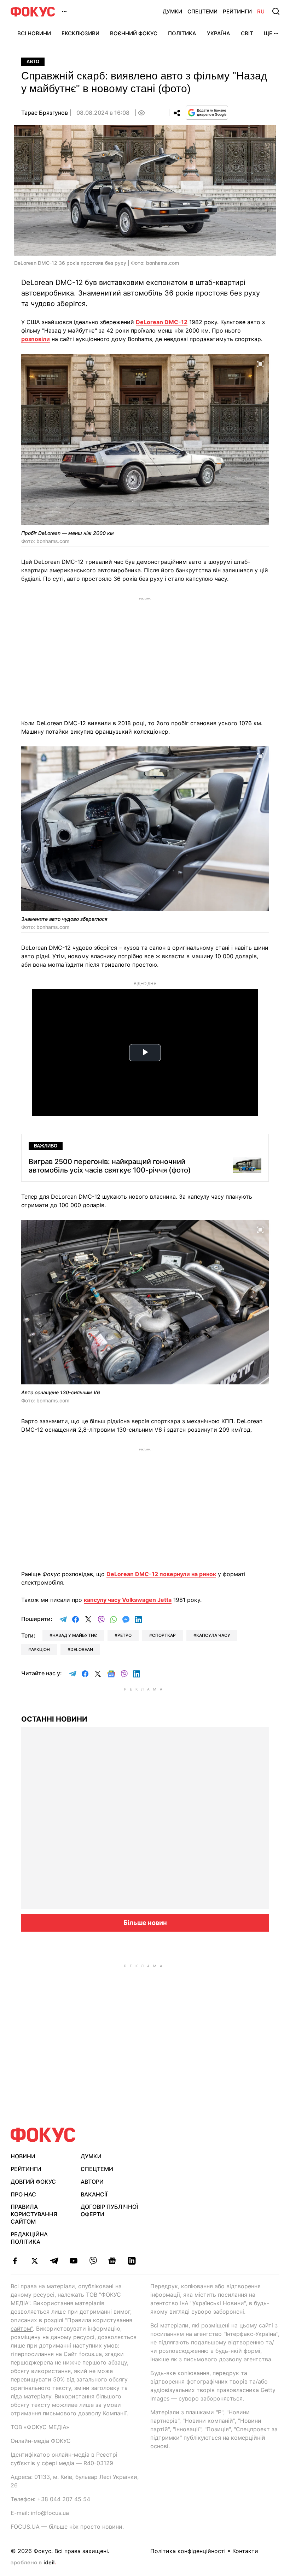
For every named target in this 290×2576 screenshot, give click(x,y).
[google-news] (112, 2261)
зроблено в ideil (33, 2563)
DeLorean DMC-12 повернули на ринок (161, 1574)
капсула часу (213, 1635)
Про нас (23, 2194)
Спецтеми (202, 11)
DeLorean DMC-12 (162, 322)
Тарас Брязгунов (45, 113)
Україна (219, 33)
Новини (23, 2156)
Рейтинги (237, 11)
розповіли (36, 339)
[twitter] (34, 2261)
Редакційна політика (29, 2238)
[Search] (276, 11)
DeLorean (82, 1649)
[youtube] (73, 2261)
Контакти (245, 2551)
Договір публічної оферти (109, 2210)
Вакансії (94, 2194)
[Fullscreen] (260, 363)
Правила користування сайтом (34, 2214)
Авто (33, 62)
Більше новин (145, 1923)
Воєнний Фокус (134, 33)
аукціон (40, 1649)
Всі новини (34, 33)
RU (261, 11)
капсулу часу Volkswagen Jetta (128, 1600)
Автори (92, 2182)
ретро (124, 1635)
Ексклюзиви (80, 33)
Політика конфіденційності (188, 2551)
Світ (247, 33)
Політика (182, 33)
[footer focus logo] (43, 2135)
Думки (172, 11)
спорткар (164, 1635)
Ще (268, 33)
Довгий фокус (33, 2182)
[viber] (93, 2261)
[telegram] (54, 2261)
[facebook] (15, 2261)
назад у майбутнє (75, 1635)
